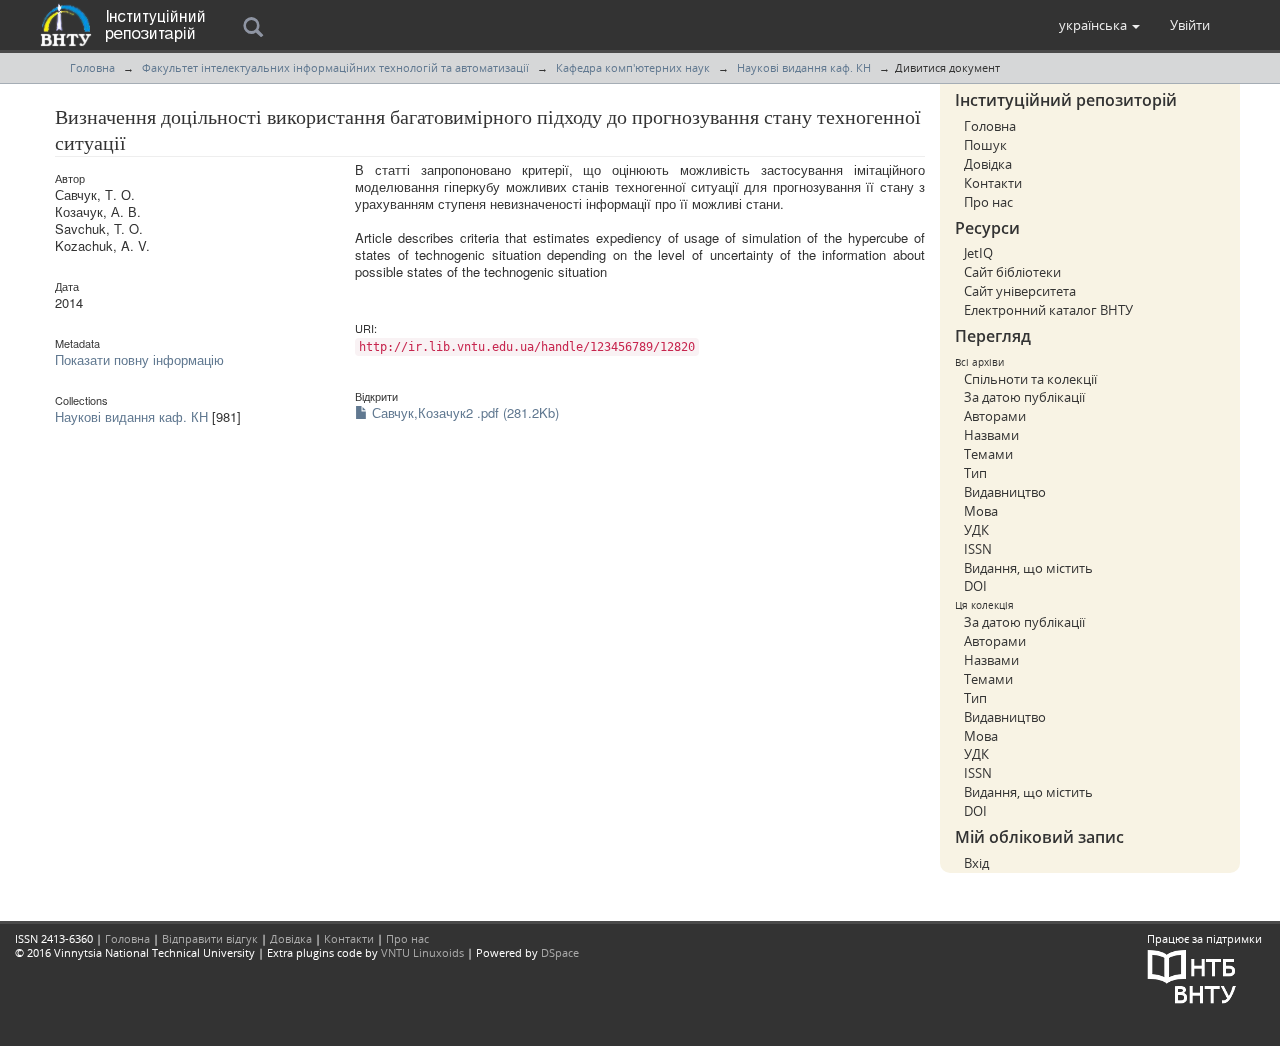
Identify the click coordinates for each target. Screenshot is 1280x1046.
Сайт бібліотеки (1012, 272)
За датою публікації (1024, 397)
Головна (92, 67)
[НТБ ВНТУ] (1192, 974)
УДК (976, 530)
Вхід (976, 863)
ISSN (978, 549)
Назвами (991, 435)
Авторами (995, 416)
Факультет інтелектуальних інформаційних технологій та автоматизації (335, 67)
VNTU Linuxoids (422, 952)
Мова (981, 511)
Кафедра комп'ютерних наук (633, 67)
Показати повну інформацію (139, 359)
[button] (1099, 25)
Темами (988, 454)
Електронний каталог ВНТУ (1048, 310)
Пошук (985, 145)
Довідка (988, 164)
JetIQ (978, 253)
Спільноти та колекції (1030, 379)
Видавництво (1005, 492)
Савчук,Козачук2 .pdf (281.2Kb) (463, 412)
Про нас (988, 202)
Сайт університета (1020, 291)
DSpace (560, 952)
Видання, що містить (1028, 568)
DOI (975, 586)
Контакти (993, 183)
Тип (975, 473)
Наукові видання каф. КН (804, 67)
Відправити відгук (210, 938)
